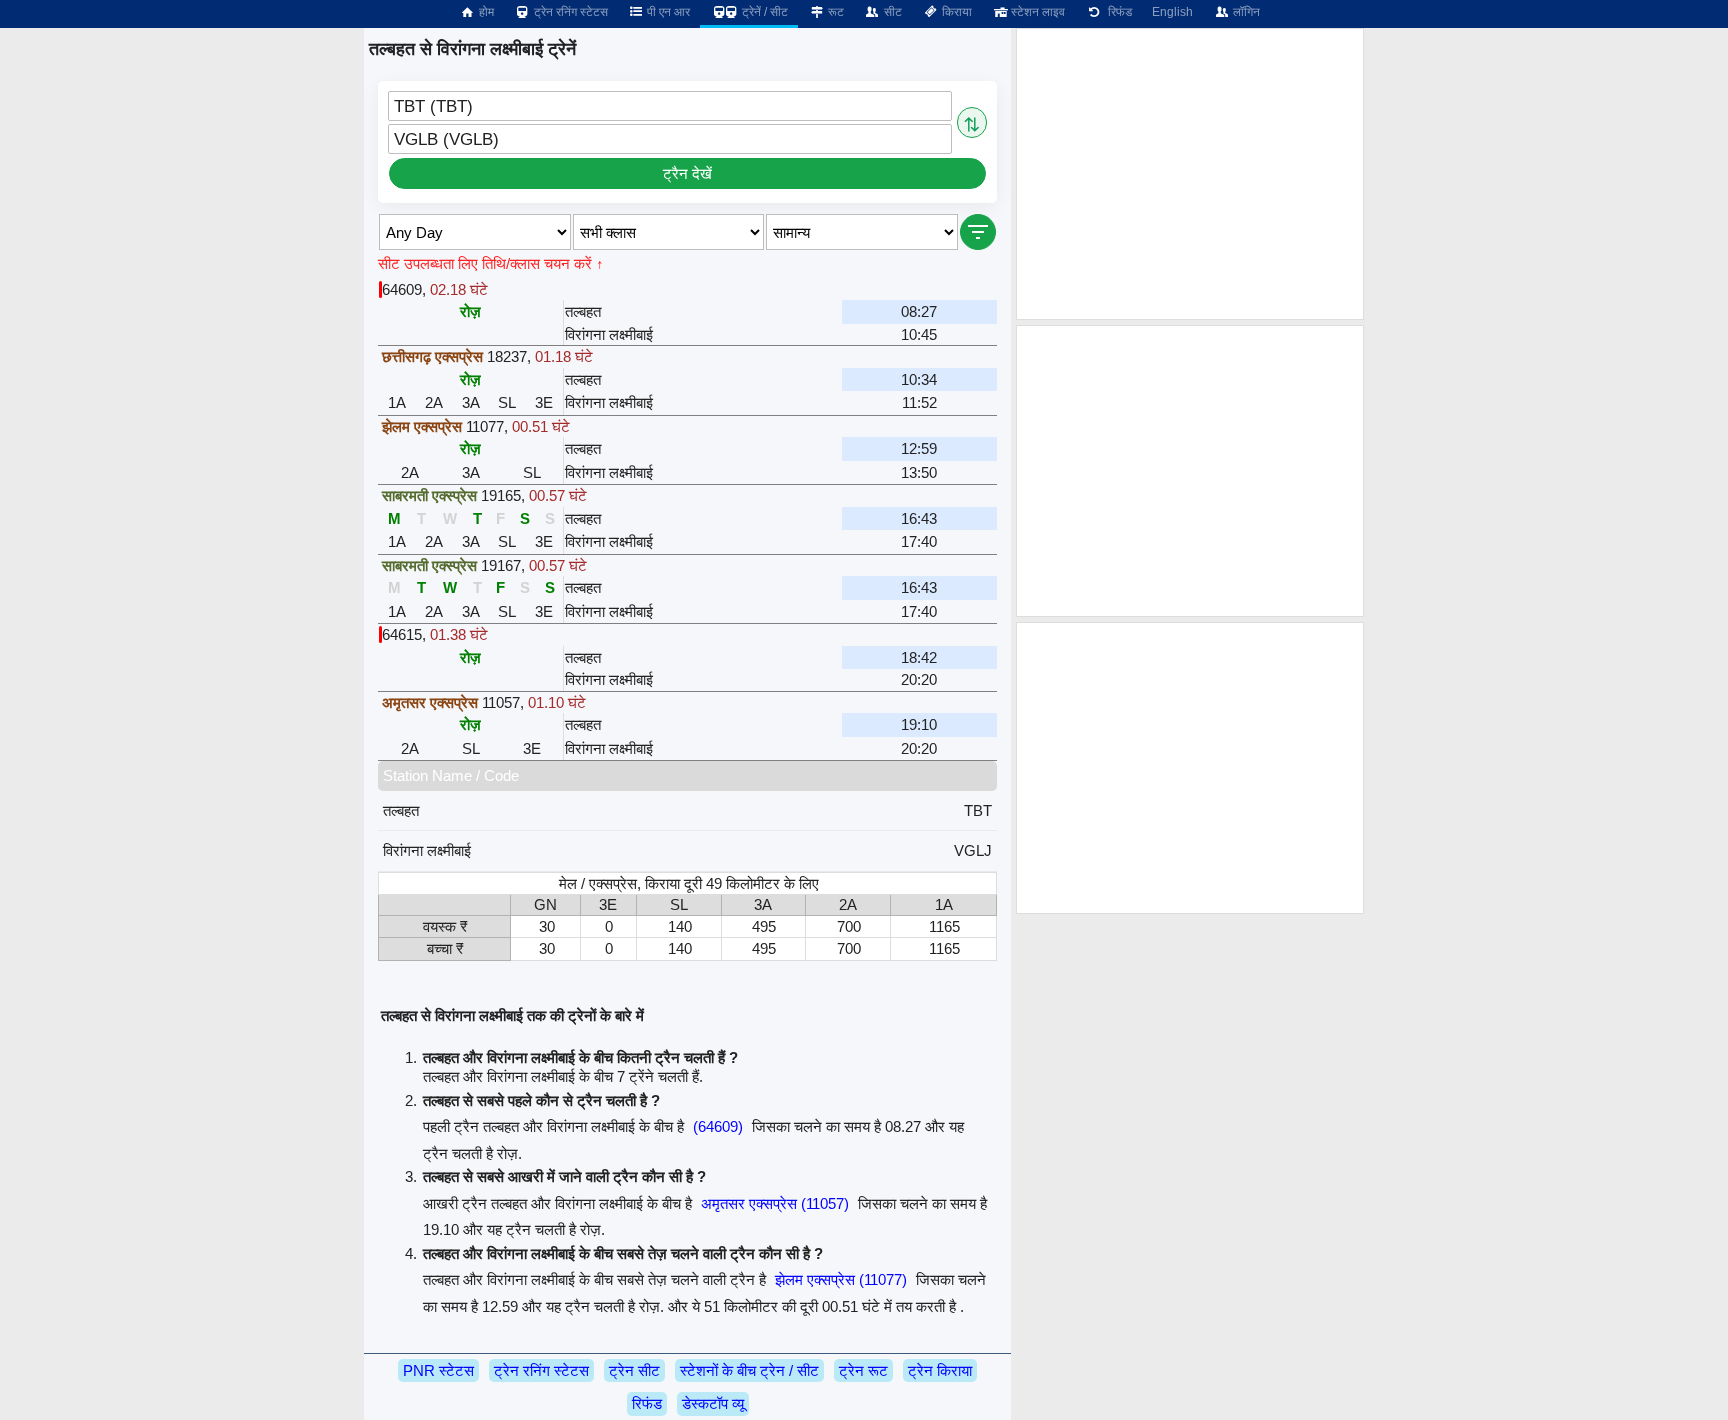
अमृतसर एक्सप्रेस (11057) (775, 1203)
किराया (955, 12)
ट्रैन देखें (687, 173)
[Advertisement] (1190, 174)
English (1172, 12)
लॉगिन (1245, 12)
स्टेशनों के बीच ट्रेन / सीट (749, 1370)
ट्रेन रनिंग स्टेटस (569, 12)
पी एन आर (667, 12)
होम (485, 12)
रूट (834, 12)
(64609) (718, 1126)
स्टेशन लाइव (1036, 12)
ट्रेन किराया (940, 1370)
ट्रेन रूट (863, 1370)
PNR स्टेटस (438, 1370)
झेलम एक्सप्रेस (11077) (841, 1279)
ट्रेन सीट (634, 1370)
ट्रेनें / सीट (763, 12)
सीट (891, 12)
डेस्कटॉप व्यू (713, 1403)
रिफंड (1117, 12)
